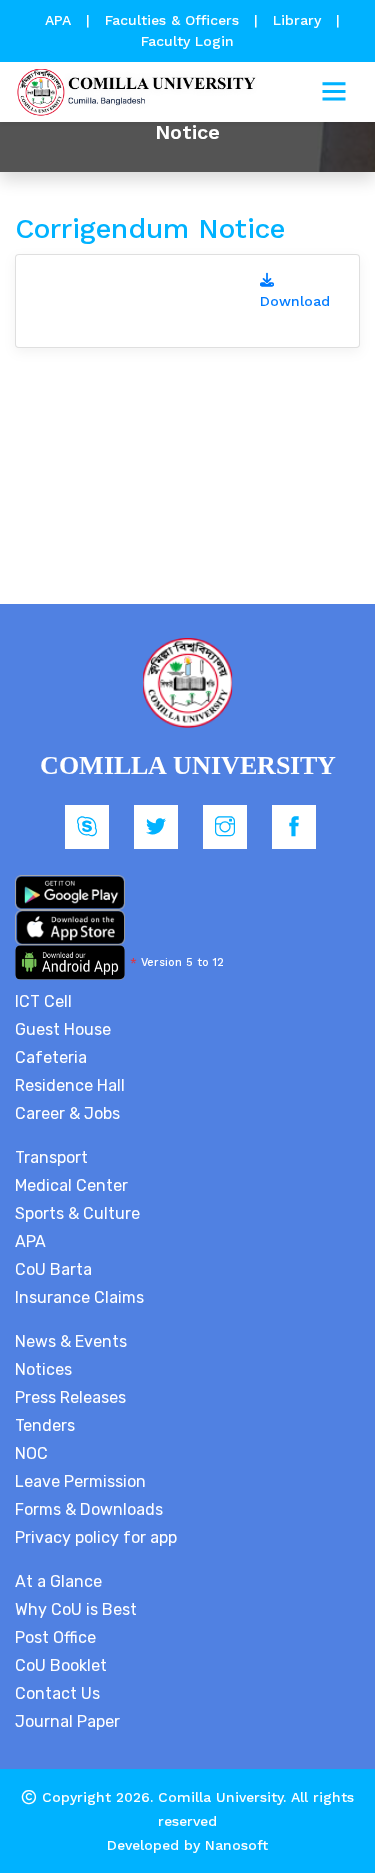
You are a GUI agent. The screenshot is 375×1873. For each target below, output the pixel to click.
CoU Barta (53, 1269)
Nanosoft (236, 1845)
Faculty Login (187, 41)
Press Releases (70, 1397)
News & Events (71, 1341)
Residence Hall (70, 1085)
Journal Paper (67, 1721)
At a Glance (58, 1581)
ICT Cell (43, 1001)
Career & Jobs (67, 1113)
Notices (43, 1369)
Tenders (45, 1425)
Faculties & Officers (172, 20)
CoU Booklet (61, 1665)
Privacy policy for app (96, 1537)
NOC (31, 1453)
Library (299, 20)
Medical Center (71, 1185)
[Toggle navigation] (334, 92)
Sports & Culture (77, 1213)
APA (60, 20)
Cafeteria (51, 1057)
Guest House (63, 1029)
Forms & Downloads (89, 1509)
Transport (51, 1157)
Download (295, 301)
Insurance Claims (79, 1297)
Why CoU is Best (76, 1609)
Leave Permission (80, 1481)
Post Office (55, 1637)
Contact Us (57, 1693)
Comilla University (220, 1797)
